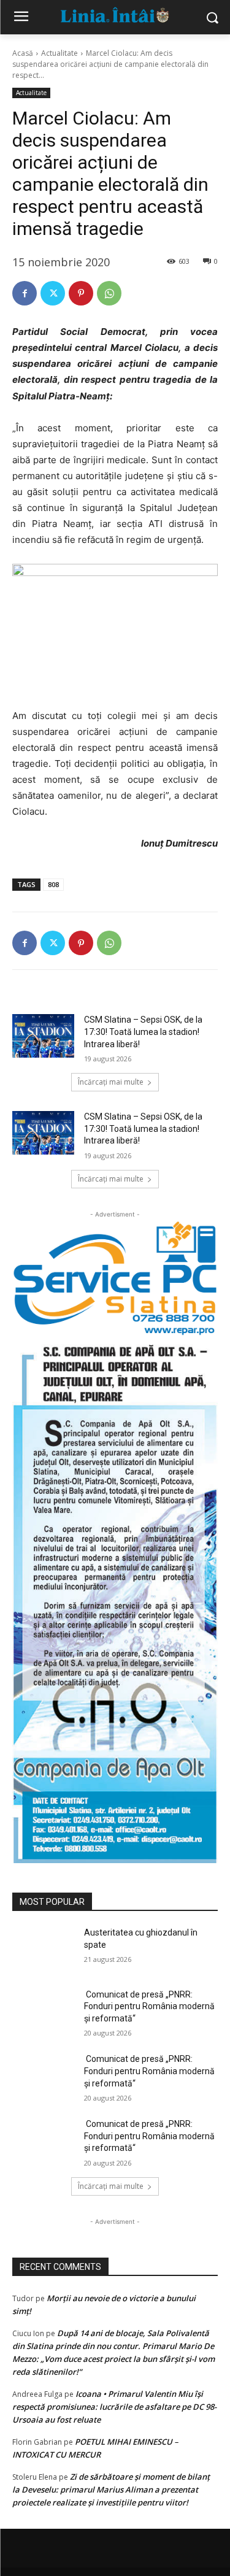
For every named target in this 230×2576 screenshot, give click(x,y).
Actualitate (59, 53)
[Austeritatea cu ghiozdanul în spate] (43, 1948)
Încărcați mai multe (111, 1082)
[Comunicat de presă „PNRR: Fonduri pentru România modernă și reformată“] (43, 2010)
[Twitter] (53, 293)
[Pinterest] (81, 293)
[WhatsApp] (109, 293)
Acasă (23, 53)
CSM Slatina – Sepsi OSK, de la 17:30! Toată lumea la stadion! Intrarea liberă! (143, 1032)
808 (53, 884)
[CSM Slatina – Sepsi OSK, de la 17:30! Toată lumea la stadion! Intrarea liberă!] (43, 1036)
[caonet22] (115, 1600)
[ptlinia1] (115, 1278)
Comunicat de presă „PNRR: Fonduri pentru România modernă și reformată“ (149, 2006)
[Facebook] (25, 293)
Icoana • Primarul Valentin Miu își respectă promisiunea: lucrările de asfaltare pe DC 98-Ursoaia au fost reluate (114, 2407)
